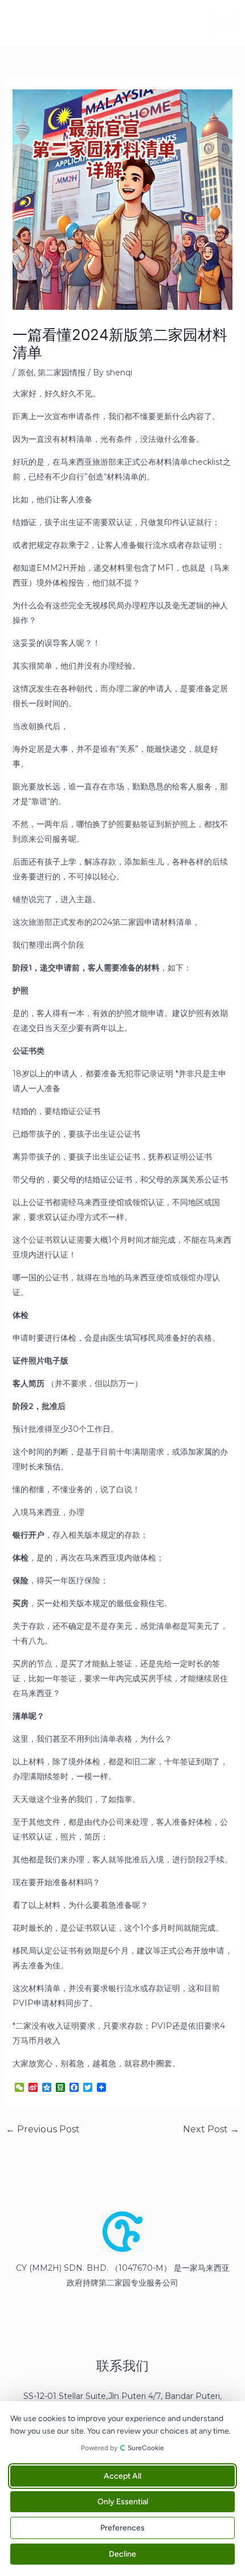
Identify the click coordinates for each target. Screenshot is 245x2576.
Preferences (122, 2528)
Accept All (122, 2476)
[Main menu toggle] (221, 22)
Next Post (211, 2129)
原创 (26, 372)
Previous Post (43, 2129)
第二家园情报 (62, 372)
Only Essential (123, 2502)
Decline (122, 2554)
